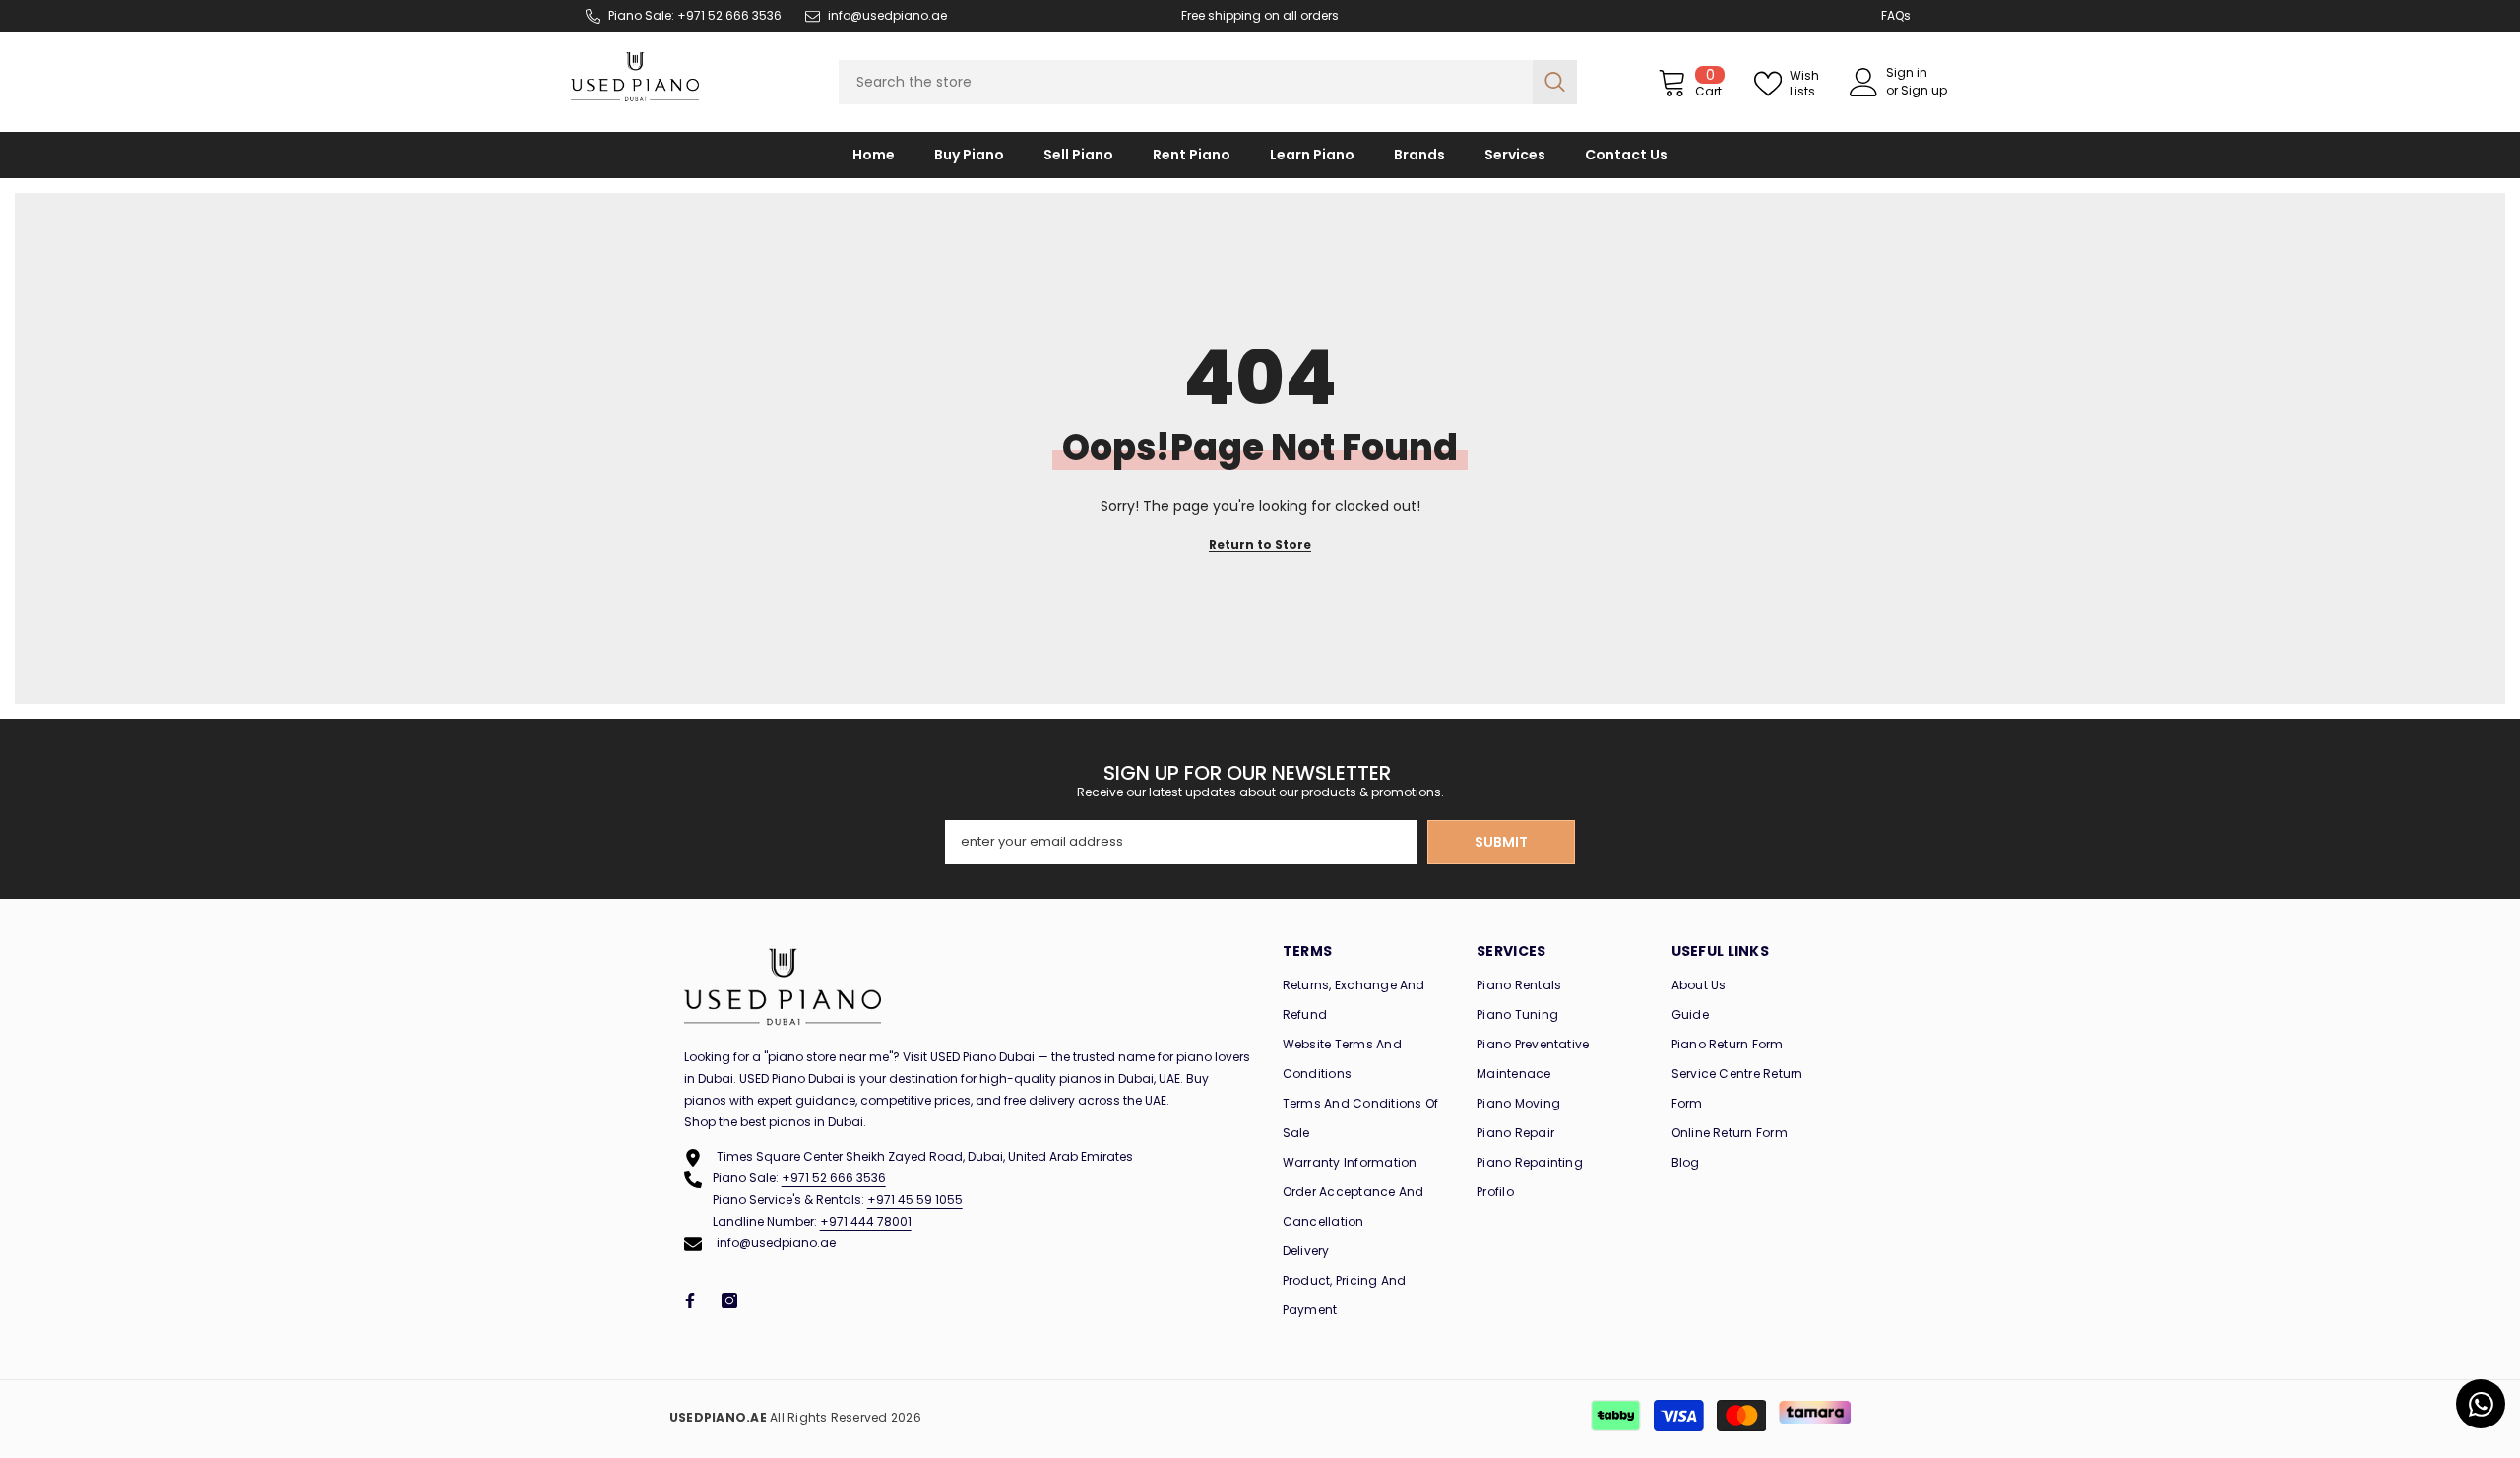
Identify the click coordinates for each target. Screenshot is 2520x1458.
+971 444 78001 (866, 1221)
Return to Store (1260, 545)
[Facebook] (690, 1300)
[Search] (1208, 82)
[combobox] (1186, 82)
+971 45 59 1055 (915, 1200)
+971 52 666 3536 (834, 1178)
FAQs (1896, 15)
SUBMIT (1501, 842)
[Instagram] (729, 1300)
